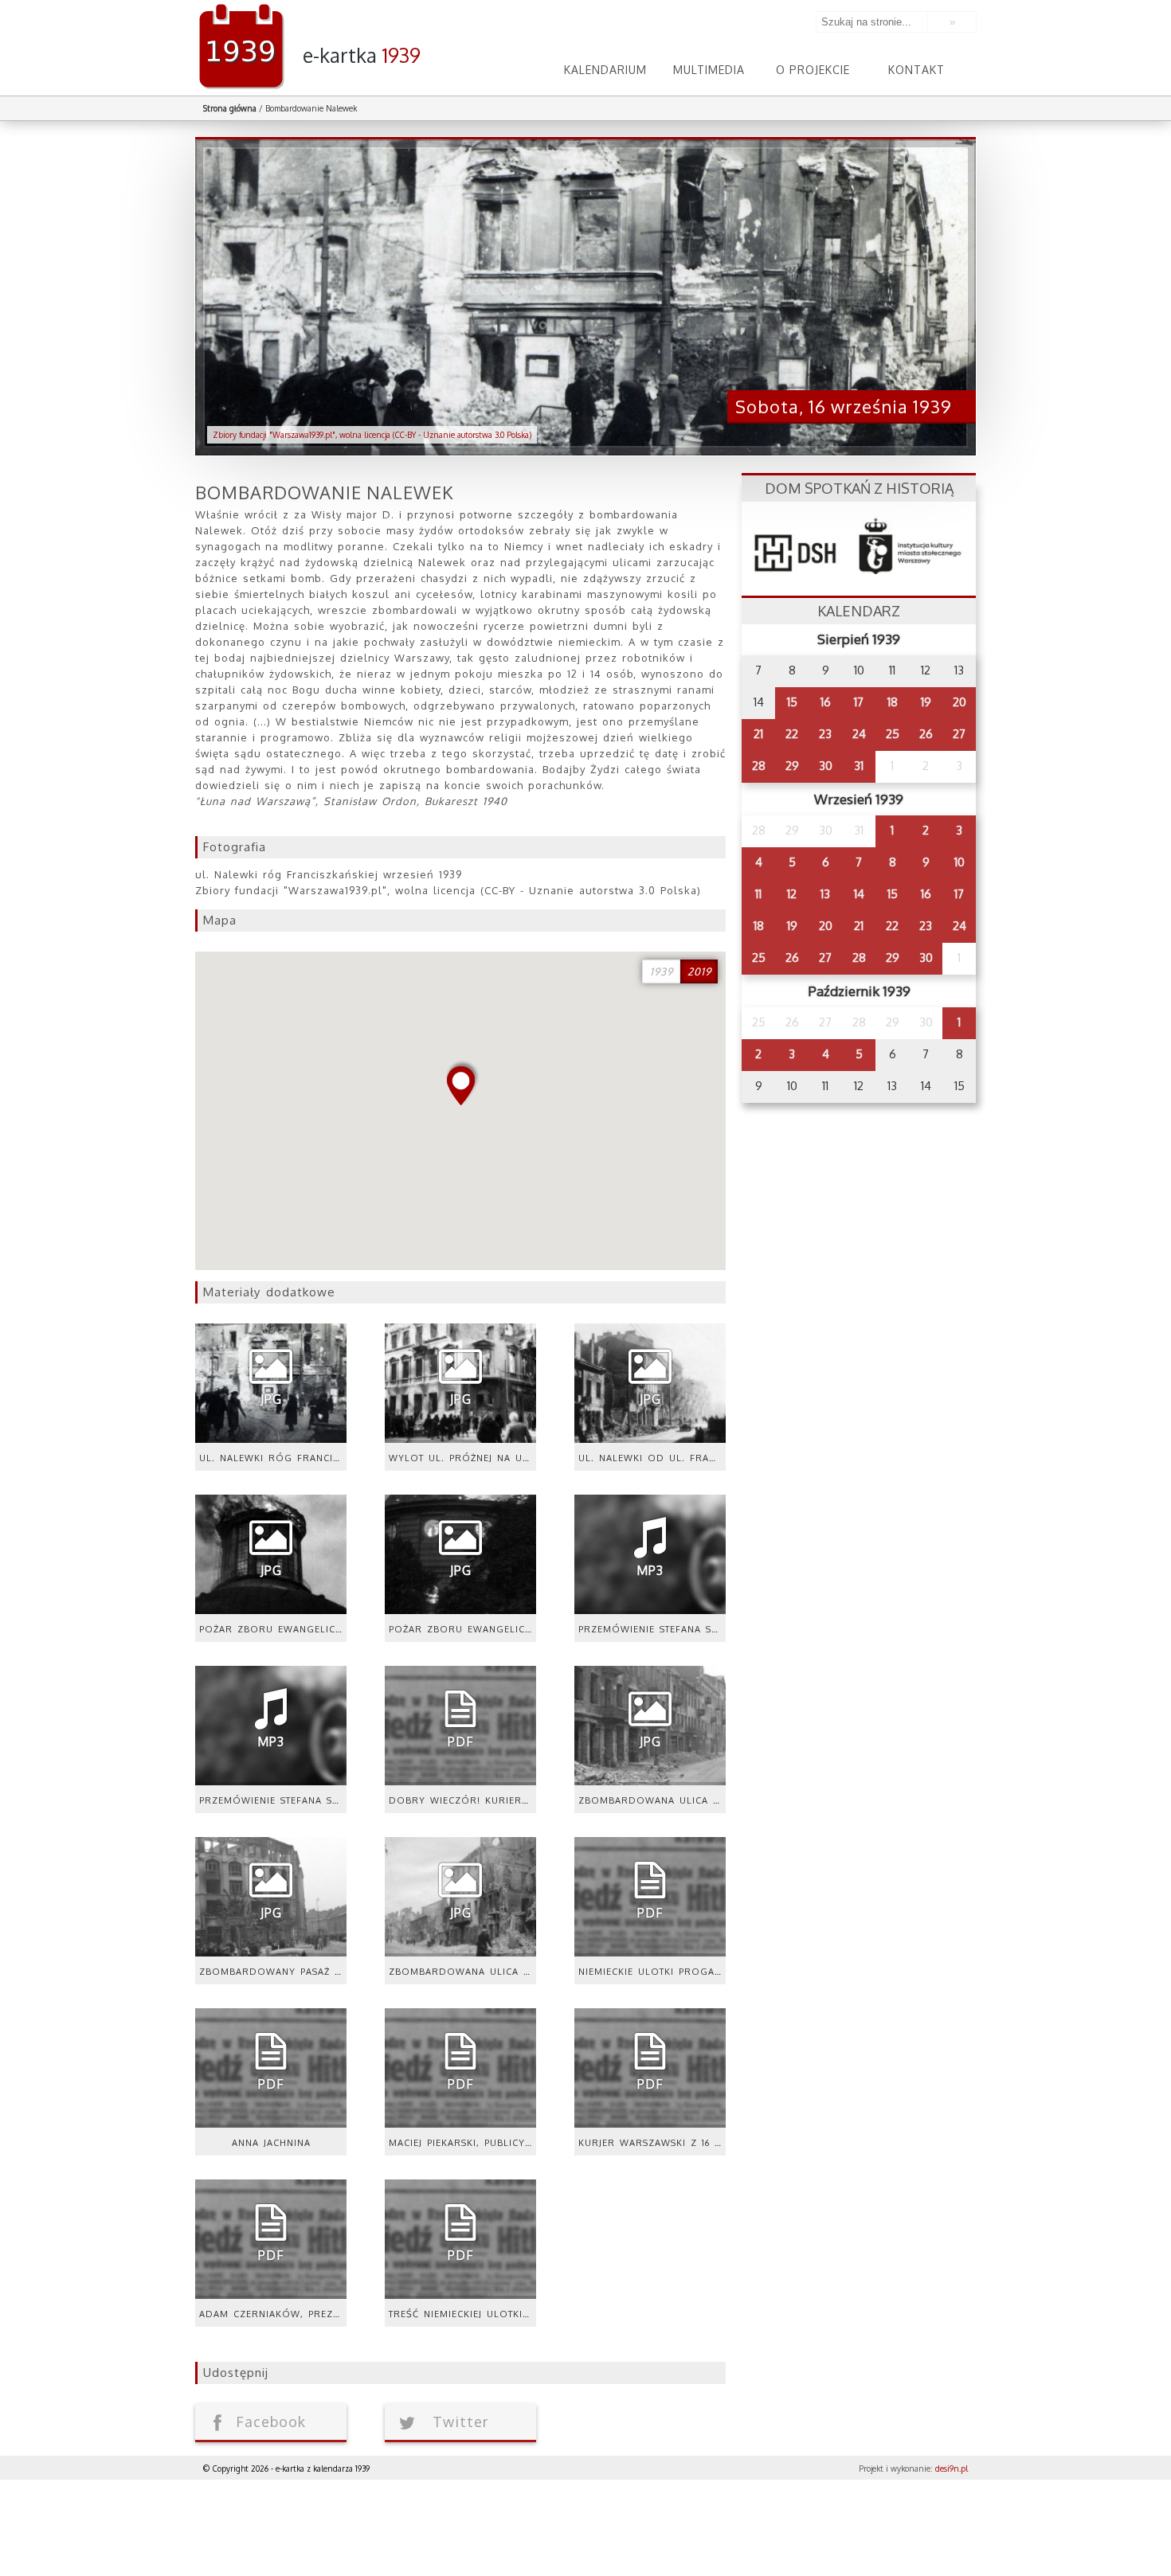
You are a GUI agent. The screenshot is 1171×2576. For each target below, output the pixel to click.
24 (859, 734)
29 (792, 766)
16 (826, 702)
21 (758, 734)
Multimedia (709, 70)
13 (825, 894)
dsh (859, 541)
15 (792, 702)
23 (825, 734)
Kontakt (916, 70)
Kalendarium (605, 70)
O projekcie (813, 70)
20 (960, 702)
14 (859, 894)
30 (826, 766)
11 (758, 894)
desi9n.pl (952, 2469)
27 (959, 734)
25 (893, 734)
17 (859, 702)
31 (859, 766)
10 (960, 862)
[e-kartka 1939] (585, 6)
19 (926, 702)
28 (759, 766)
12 (792, 894)
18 (893, 702)
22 (792, 734)
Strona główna (230, 108)
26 (926, 734)
